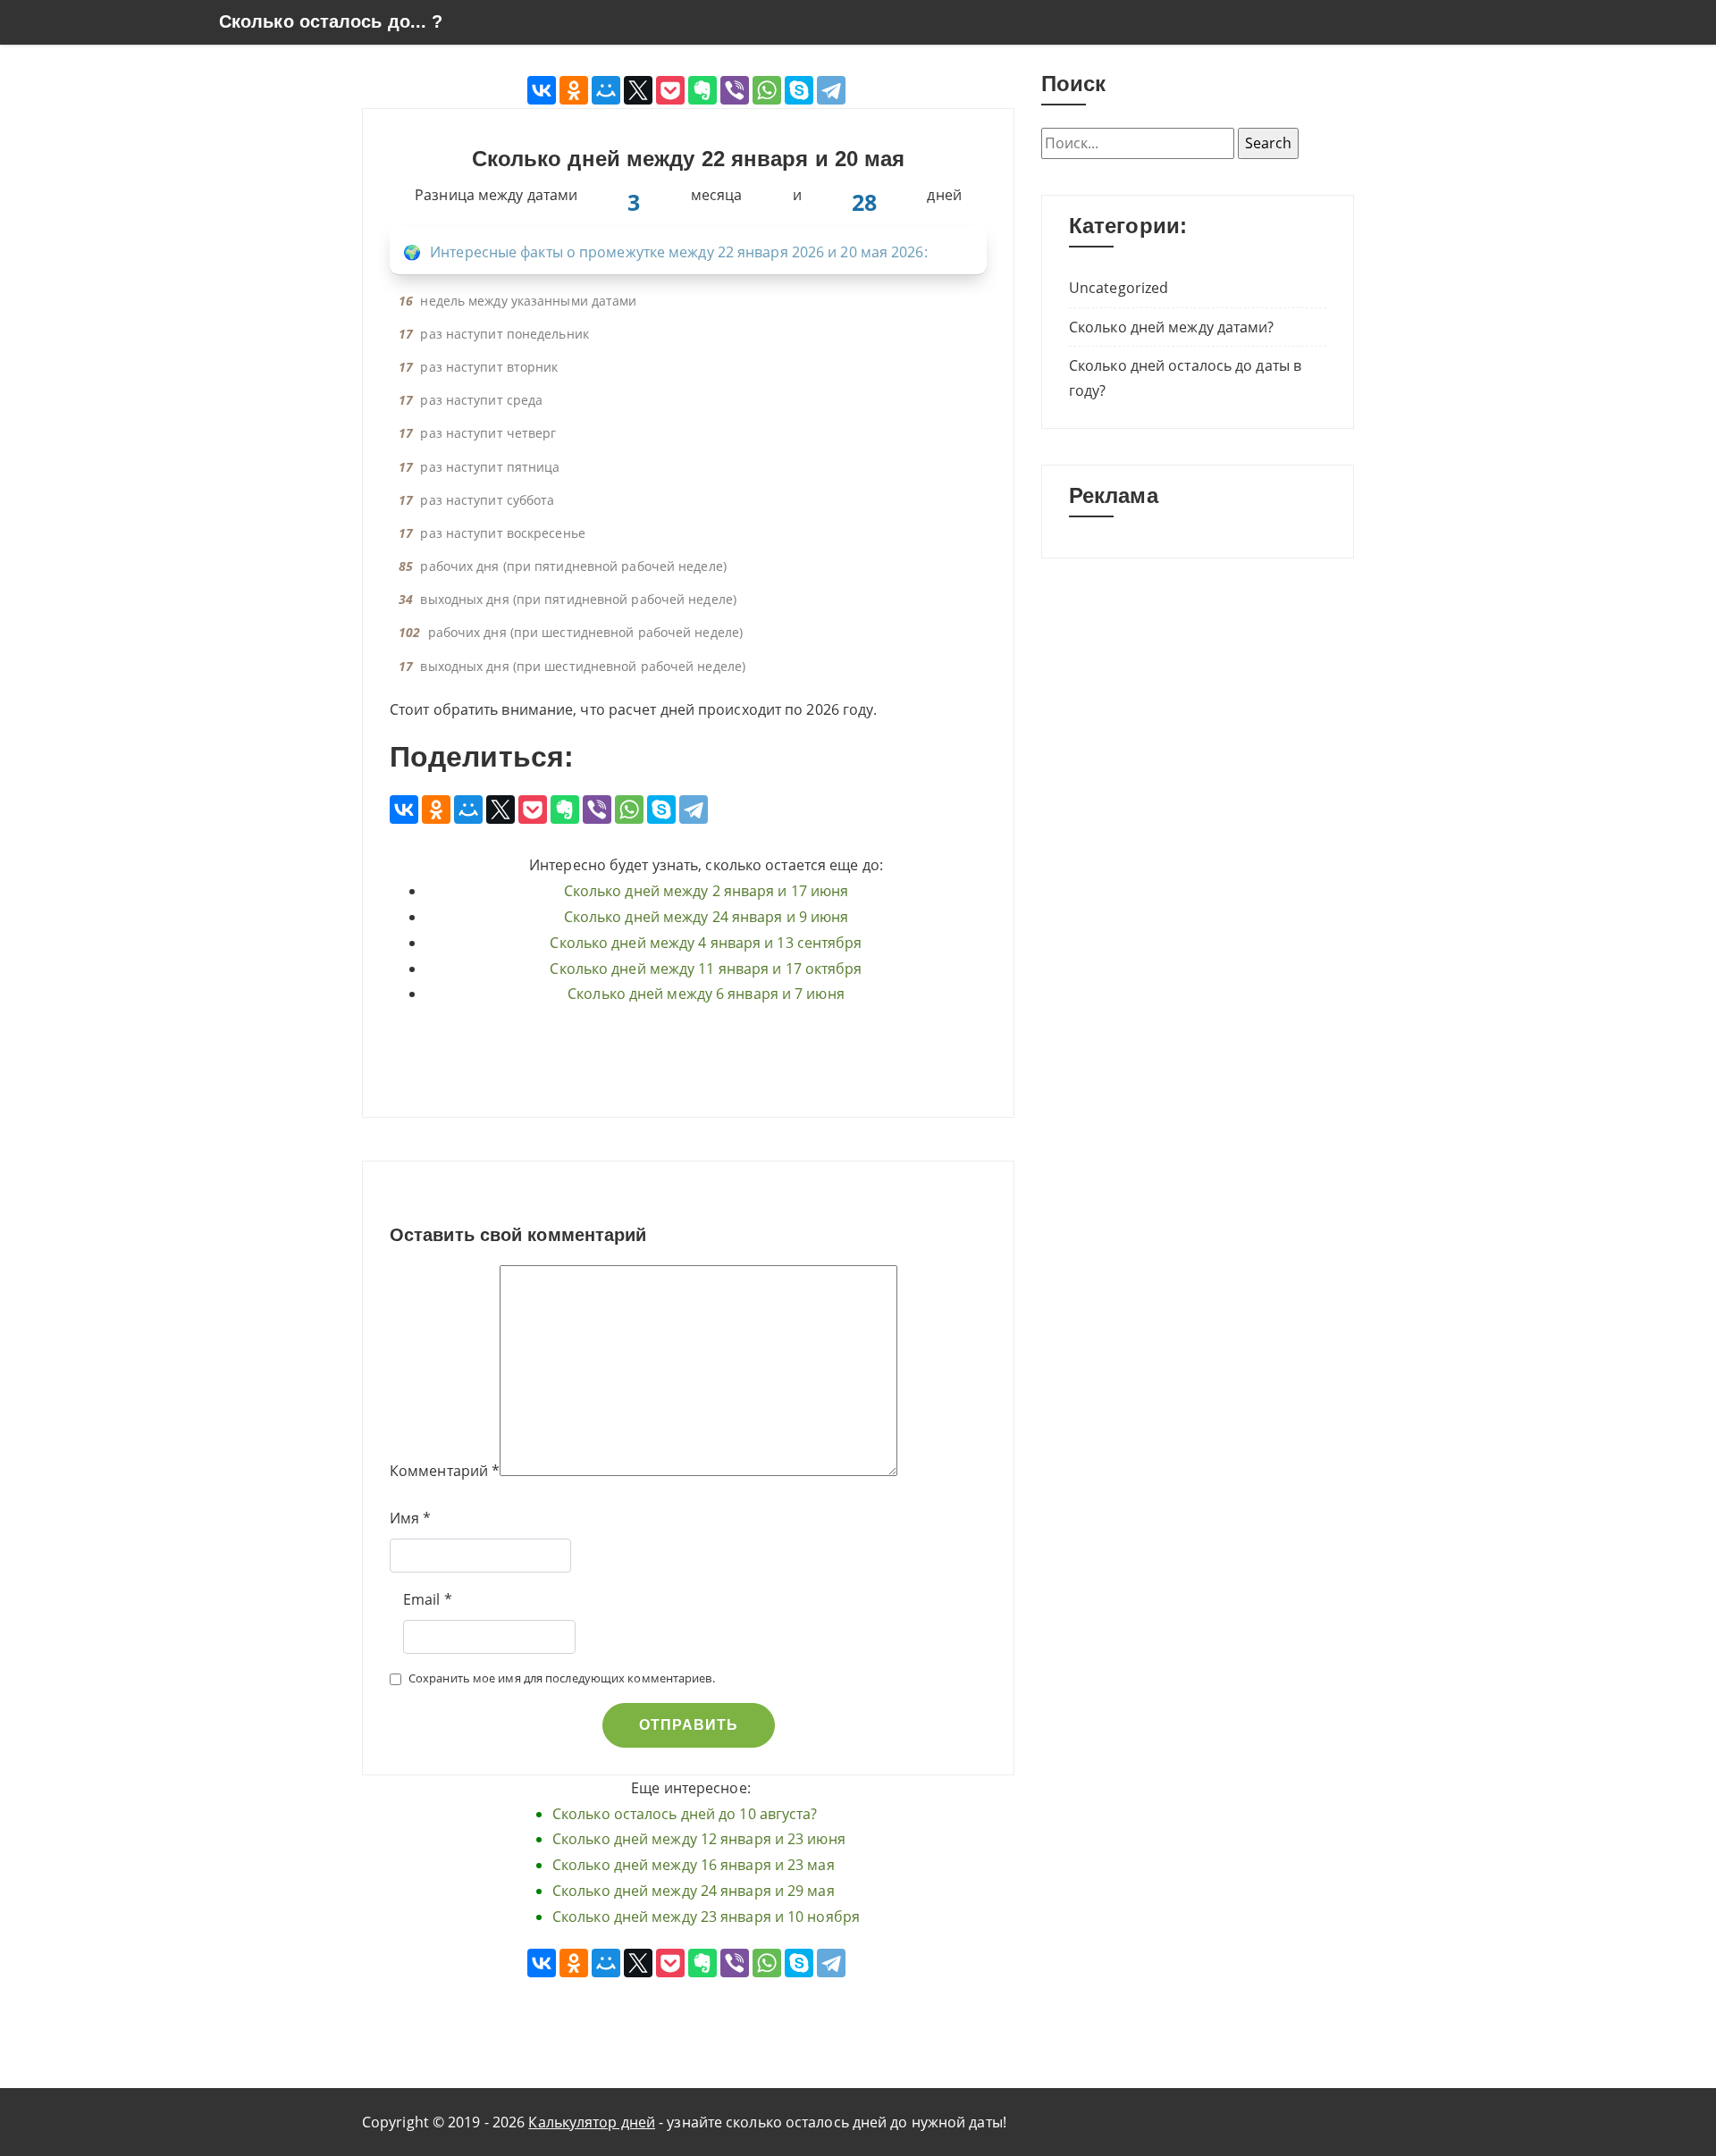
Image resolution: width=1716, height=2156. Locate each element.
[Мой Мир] (606, 90)
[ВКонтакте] (542, 90)
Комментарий (439, 1471)
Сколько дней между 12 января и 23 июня (699, 1839)
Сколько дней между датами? (1172, 327)
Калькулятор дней (592, 2122)
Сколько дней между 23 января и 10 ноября (706, 1917)
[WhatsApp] (767, 90)
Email (422, 1599)
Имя (404, 1518)
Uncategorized (1119, 288)
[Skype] (799, 90)
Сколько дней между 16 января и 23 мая (694, 1865)
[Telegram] (831, 90)
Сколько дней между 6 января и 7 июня (706, 994)
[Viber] (735, 90)
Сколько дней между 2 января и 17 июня (707, 891)
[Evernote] (702, 90)
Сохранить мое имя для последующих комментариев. (562, 1678)
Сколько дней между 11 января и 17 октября (706, 969)
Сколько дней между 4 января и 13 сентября (706, 943)
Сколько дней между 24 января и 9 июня (707, 917)
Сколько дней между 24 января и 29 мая (694, 1891)
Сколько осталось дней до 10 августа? (685, 1814)
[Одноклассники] (574, 90)
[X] (638, 90)
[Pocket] (670, 90)
